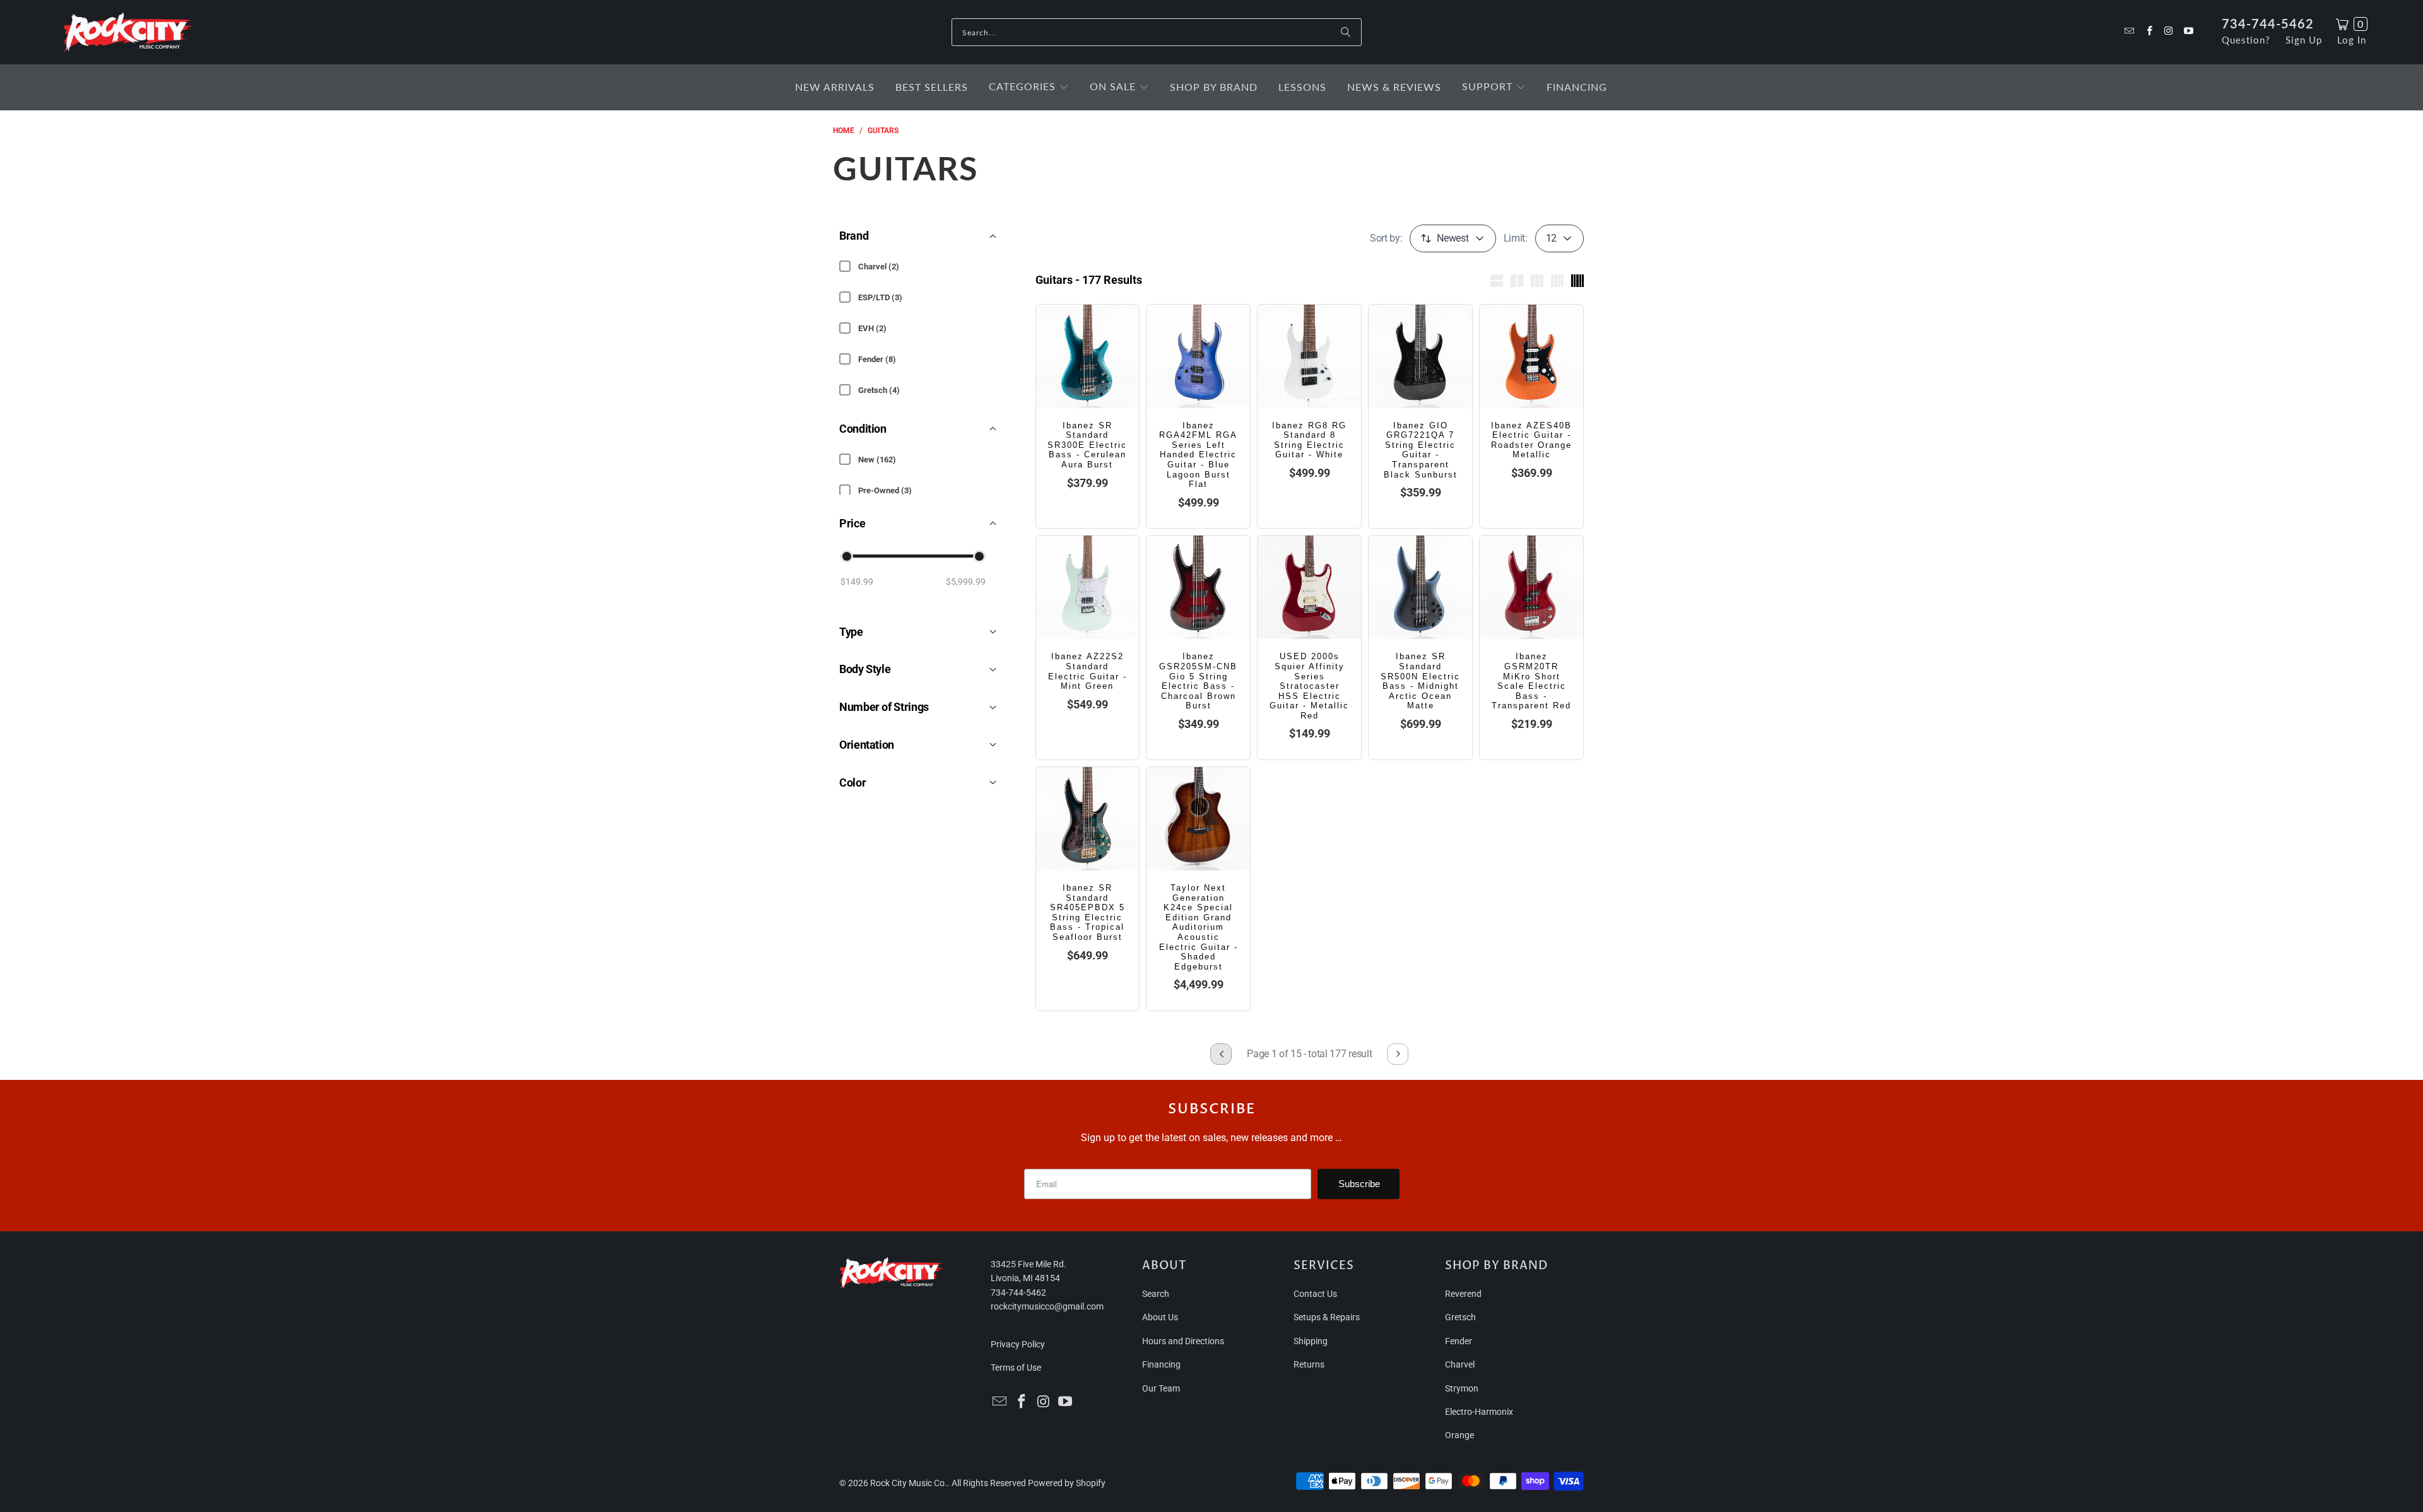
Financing (1161, 1364)
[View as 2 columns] (1517, 281)
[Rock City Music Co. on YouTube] (2188, 32)
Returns (1309, 1364)
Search (1156, 1294)
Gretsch (1460, 1317)
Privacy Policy (1018, 1344)
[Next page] (1398, 1054)
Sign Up (2304, 40)
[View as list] (1497, 281)
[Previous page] (1221, 1054)
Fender (1459, 1341)
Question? (2246, 40)
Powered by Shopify (1067, 1483)
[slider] (847, 556)
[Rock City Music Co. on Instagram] (2168, 32)
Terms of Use (1016, 1368)
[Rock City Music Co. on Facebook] (2148, 32)
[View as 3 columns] (1537, 281)
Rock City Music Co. (909, 1483)
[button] (1029, 87)
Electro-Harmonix (1479, 1412)
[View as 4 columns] (1557, 281)
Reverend (1463, 1294)
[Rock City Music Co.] (128, 33)
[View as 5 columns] (1577, 281)
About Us (1160, 1317)
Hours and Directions (1183, 1341)
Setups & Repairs (1327, 1317)
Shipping (1311, 1341)
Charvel (1460, 1364)
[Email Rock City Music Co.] (2129, 32)
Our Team (1161, 1388)
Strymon (1462, 1388)
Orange (1459, 1435)
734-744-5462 (2268, 23)
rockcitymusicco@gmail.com (1047, 1306)
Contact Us (1315, 1294)
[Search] (1346, 32)
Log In (2352, 40)
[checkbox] (845, 266)
